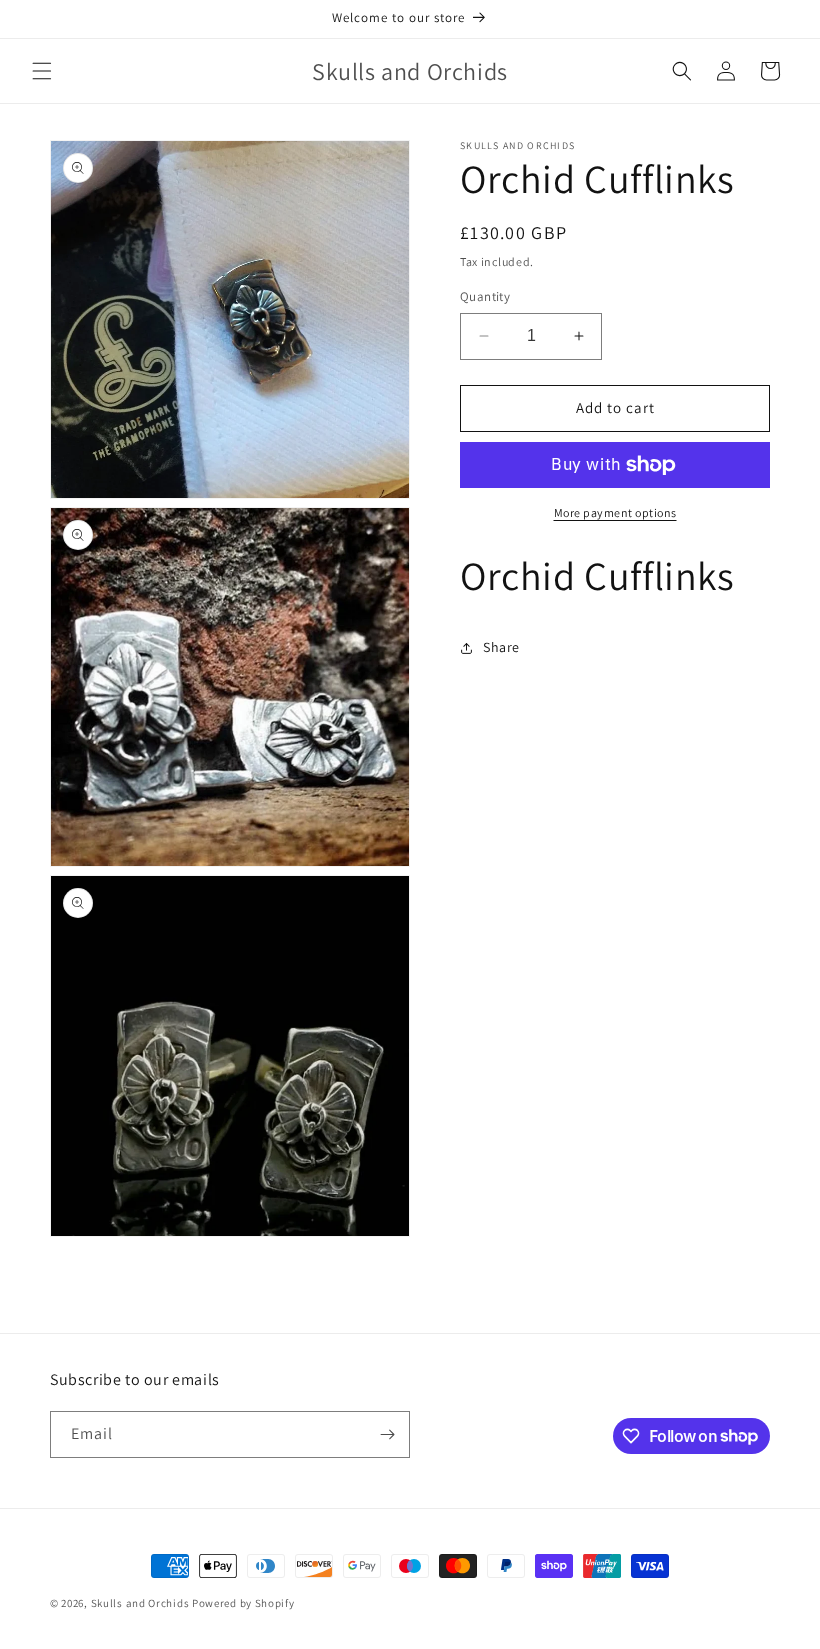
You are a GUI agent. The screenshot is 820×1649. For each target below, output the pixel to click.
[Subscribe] (387, 1434)
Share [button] (501, 647)
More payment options (615, 512)
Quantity (485, 296)
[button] (42, 71)
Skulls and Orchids (140, 1603)
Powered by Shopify (243, 1603)
